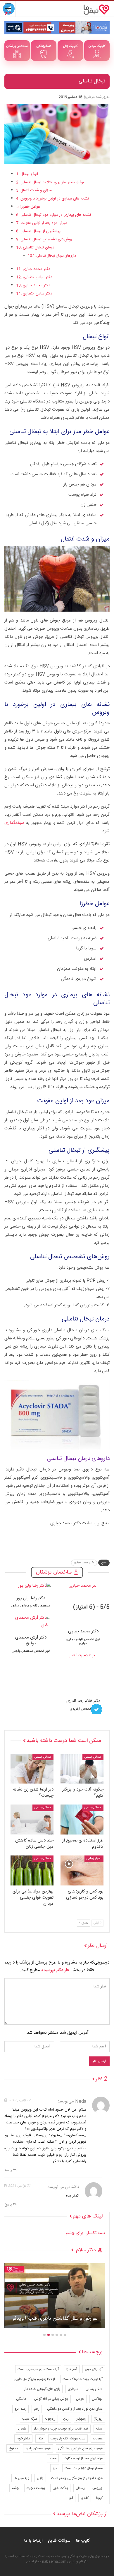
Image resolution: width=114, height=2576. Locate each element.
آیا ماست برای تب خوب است (38, 2369)
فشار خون (23, 2439)
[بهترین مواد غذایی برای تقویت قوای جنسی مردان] (32, 1870)
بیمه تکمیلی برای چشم (85, 2233)
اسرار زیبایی (94, 1859)
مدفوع (13, 2448)
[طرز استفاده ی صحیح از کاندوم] (82, 1820)
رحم (37, 2409)
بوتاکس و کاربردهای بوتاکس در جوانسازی (55, 2319)
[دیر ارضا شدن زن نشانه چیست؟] (32, 1769)
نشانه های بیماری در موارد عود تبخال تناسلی (56, 215)
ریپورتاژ (81, 2419)
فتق (40, 2439)
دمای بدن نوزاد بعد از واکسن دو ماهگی (75, 2409)
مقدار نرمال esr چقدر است (84, 2468)
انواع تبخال (29, 174)
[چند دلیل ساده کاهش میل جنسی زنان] (32, 1820)
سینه (99, 2429)
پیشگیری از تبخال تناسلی (40, 231)
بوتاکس (97, 2399)
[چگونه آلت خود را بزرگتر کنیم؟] (82, 1769)
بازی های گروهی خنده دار (42, 2389)
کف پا (85, 2498)
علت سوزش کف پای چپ (68, 2439)
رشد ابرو (20, 2409)
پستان (80, 2488)
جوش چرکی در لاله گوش (51, 2399)
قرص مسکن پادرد (38, 2448)
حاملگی (21, 2399)
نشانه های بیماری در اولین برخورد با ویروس (55, 199)
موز (55, 2468)
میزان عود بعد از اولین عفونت (44, 223)
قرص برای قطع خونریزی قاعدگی (80, 2448)
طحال (22, 2429)
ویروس (97, 2488)
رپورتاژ (98, 2419)
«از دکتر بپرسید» (55, 1970)
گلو (71, 2498)
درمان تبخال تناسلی (39, 248)
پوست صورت (36, 2488)
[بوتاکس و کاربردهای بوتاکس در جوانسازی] (82, 1870)
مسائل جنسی (93, 1757)
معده (53, 2458)
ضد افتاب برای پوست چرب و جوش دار (61, 2429)
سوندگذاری (14, 823)
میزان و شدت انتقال (36, 190)
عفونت (98, 2439)
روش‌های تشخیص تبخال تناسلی (46, 239)
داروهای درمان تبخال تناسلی (56, 256)
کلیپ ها (83, 2541)
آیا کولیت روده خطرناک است (83, 2379)
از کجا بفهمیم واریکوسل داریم (35, 2379)
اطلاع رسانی (94, 2389)
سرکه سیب (30, 2419)
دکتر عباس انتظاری (38, 277)
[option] (55, 2299)
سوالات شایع (59, 2541)
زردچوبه (50, 2419)
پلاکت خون (60, 2488)
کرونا (99, 2498)
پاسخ (9, 2170)
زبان (66, 2419)
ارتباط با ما (33, 2541)
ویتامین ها (21, 2478)
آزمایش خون (94, 2369)
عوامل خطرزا (30, 207)
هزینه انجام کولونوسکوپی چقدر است (77, 2478)
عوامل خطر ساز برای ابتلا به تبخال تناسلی (53, 182)
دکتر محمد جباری (37, 269)
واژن (40, 2478)
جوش (80, 2399)
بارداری (73, 2389)
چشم (15, 2488)
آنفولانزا (72, 2369)
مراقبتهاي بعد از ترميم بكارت (83, 2458)
